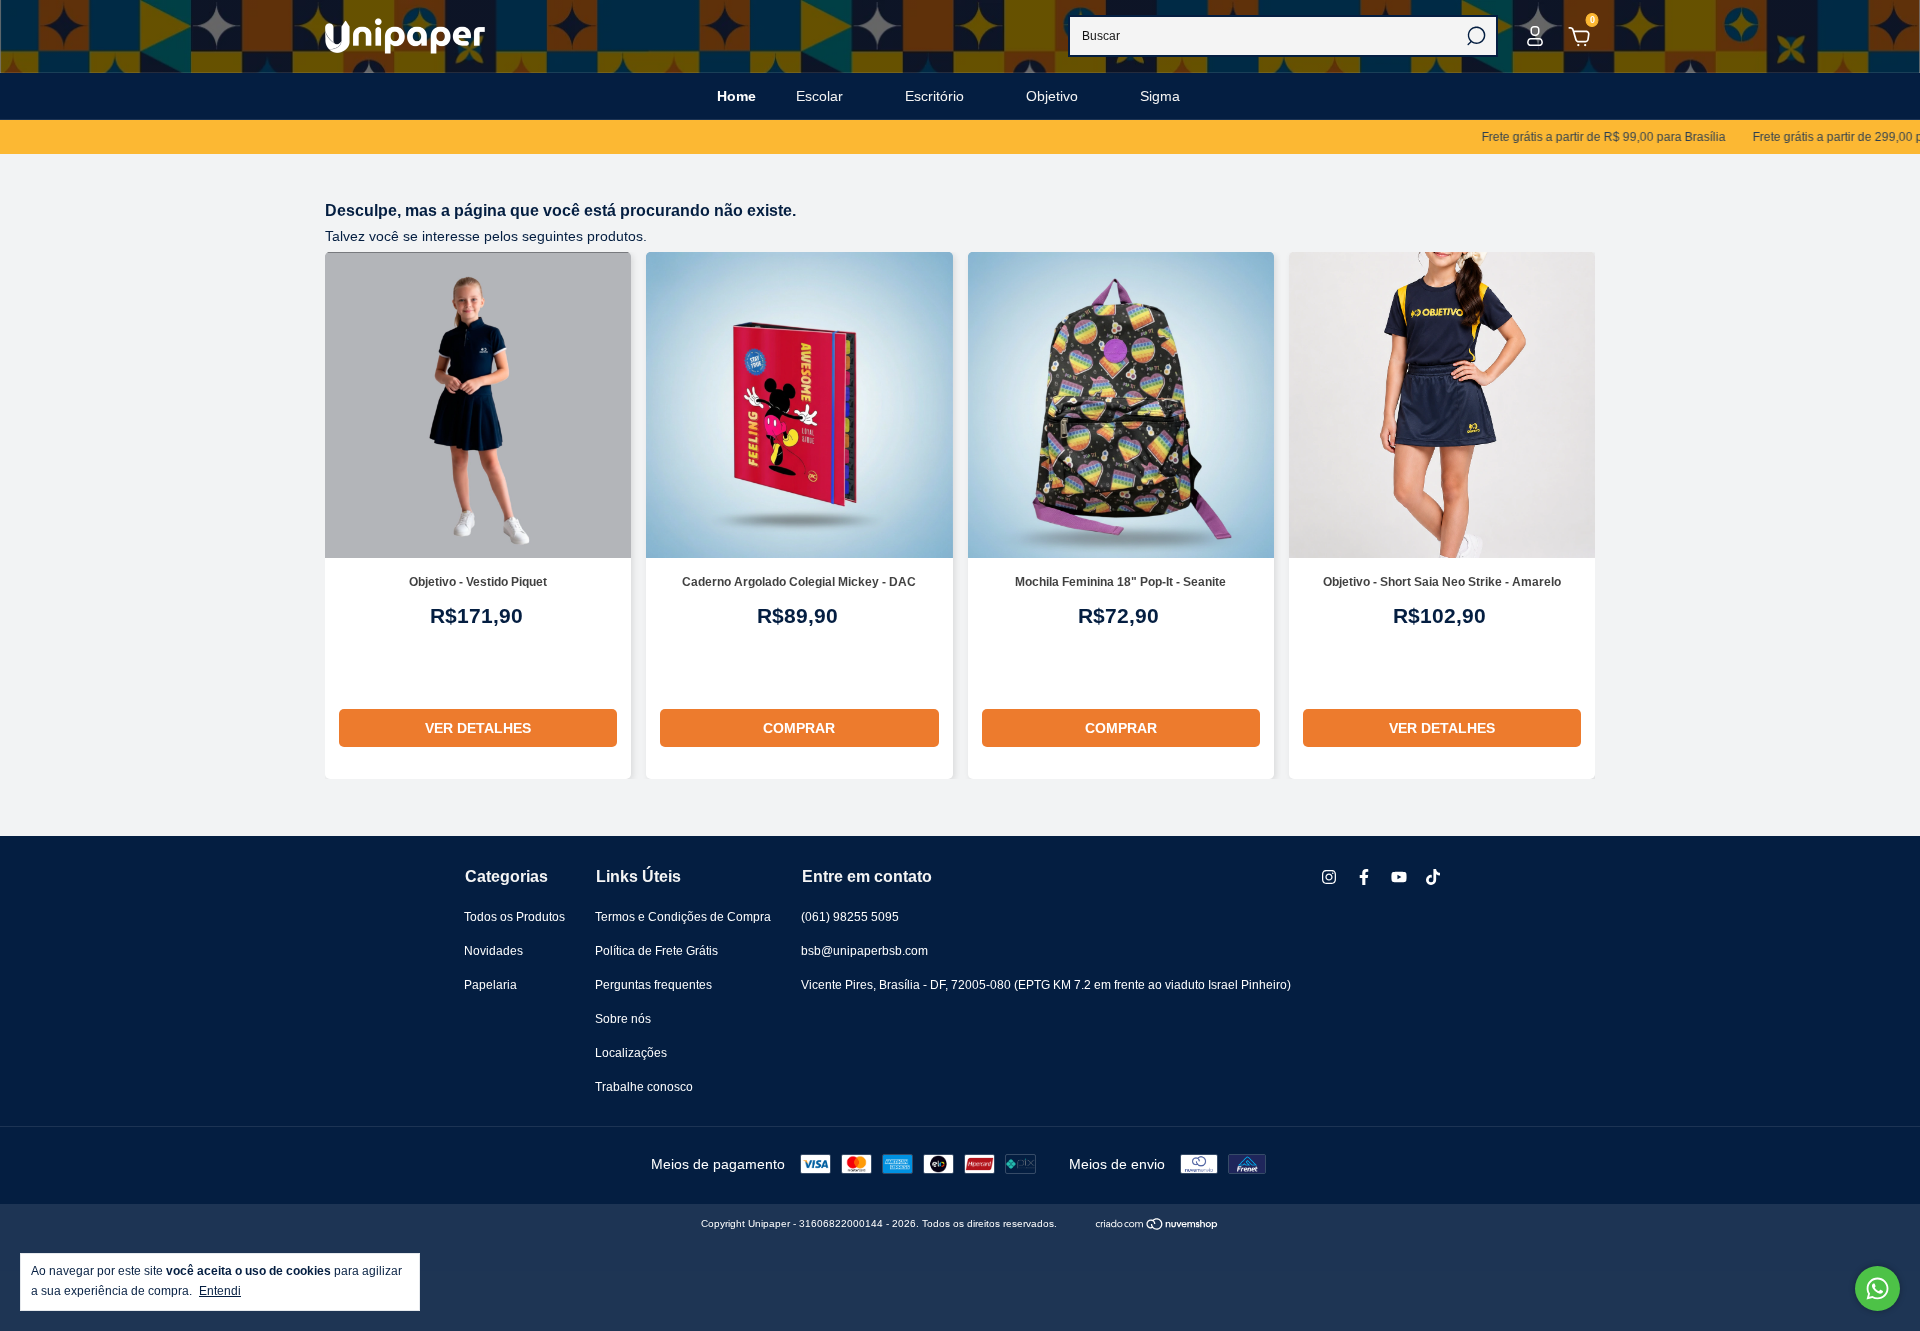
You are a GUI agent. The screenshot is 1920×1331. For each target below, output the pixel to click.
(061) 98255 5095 (850, 917)
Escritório (934, 96)
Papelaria (490, 985)
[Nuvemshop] (1157, 1226)
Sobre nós (623, 1019)
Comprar (799, 728)
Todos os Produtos (514, 917)
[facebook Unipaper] (1364, 877)
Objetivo (1052, 96)
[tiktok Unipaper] (1433, 877)
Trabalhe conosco (644, 1087)
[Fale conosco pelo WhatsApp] (1877, 1288)
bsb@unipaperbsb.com (864, 951)
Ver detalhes (478, 728)
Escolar (819, 96)
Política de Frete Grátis (656, 951)
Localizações (631, 1053)
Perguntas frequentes (653, 985)
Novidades (493, 951)
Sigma (1160, 96)
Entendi (220, 1291)
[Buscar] (1474, 36)
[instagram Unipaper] (1329, 877)
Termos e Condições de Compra (683, 917)
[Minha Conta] (1535, 40)
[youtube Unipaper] (1399, 877)
